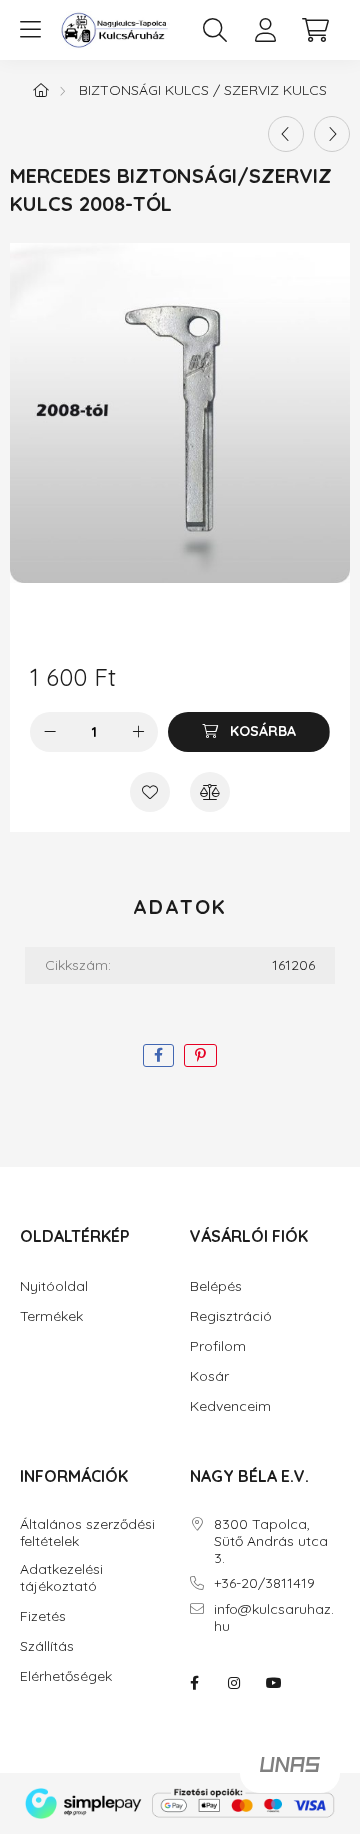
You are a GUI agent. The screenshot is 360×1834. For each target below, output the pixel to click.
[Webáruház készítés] (290, 1773)
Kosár (209, 1376)
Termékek (51, 1316)
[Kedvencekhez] (150, 792)
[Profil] (265, 30)
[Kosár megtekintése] (315, 30)
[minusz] (50, 732)
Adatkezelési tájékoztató (61, 1578)
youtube (274, 1683)
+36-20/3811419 (264, 1583)
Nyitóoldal (54, 1286)
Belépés (216, 1286)
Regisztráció (231, 1316)
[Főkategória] (41, 90)
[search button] (215, 30)
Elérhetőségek (66, 1676)
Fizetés (43, 1616)
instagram (234, 1683)
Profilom (218, 1346)
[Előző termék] (286, 134)
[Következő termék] (332, 134)
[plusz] (138, 732)
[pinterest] (200, 1055)
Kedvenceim (230, 1406)
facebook (194, 1683)
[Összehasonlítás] (210, 792)
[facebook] (158, 1055)
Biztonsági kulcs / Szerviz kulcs (203, 90)
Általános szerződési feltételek (87, 1533)
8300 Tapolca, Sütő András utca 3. (271, 1541)
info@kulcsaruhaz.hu (274, 1618)
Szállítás (47, 1646)
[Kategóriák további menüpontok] (30, 30)
